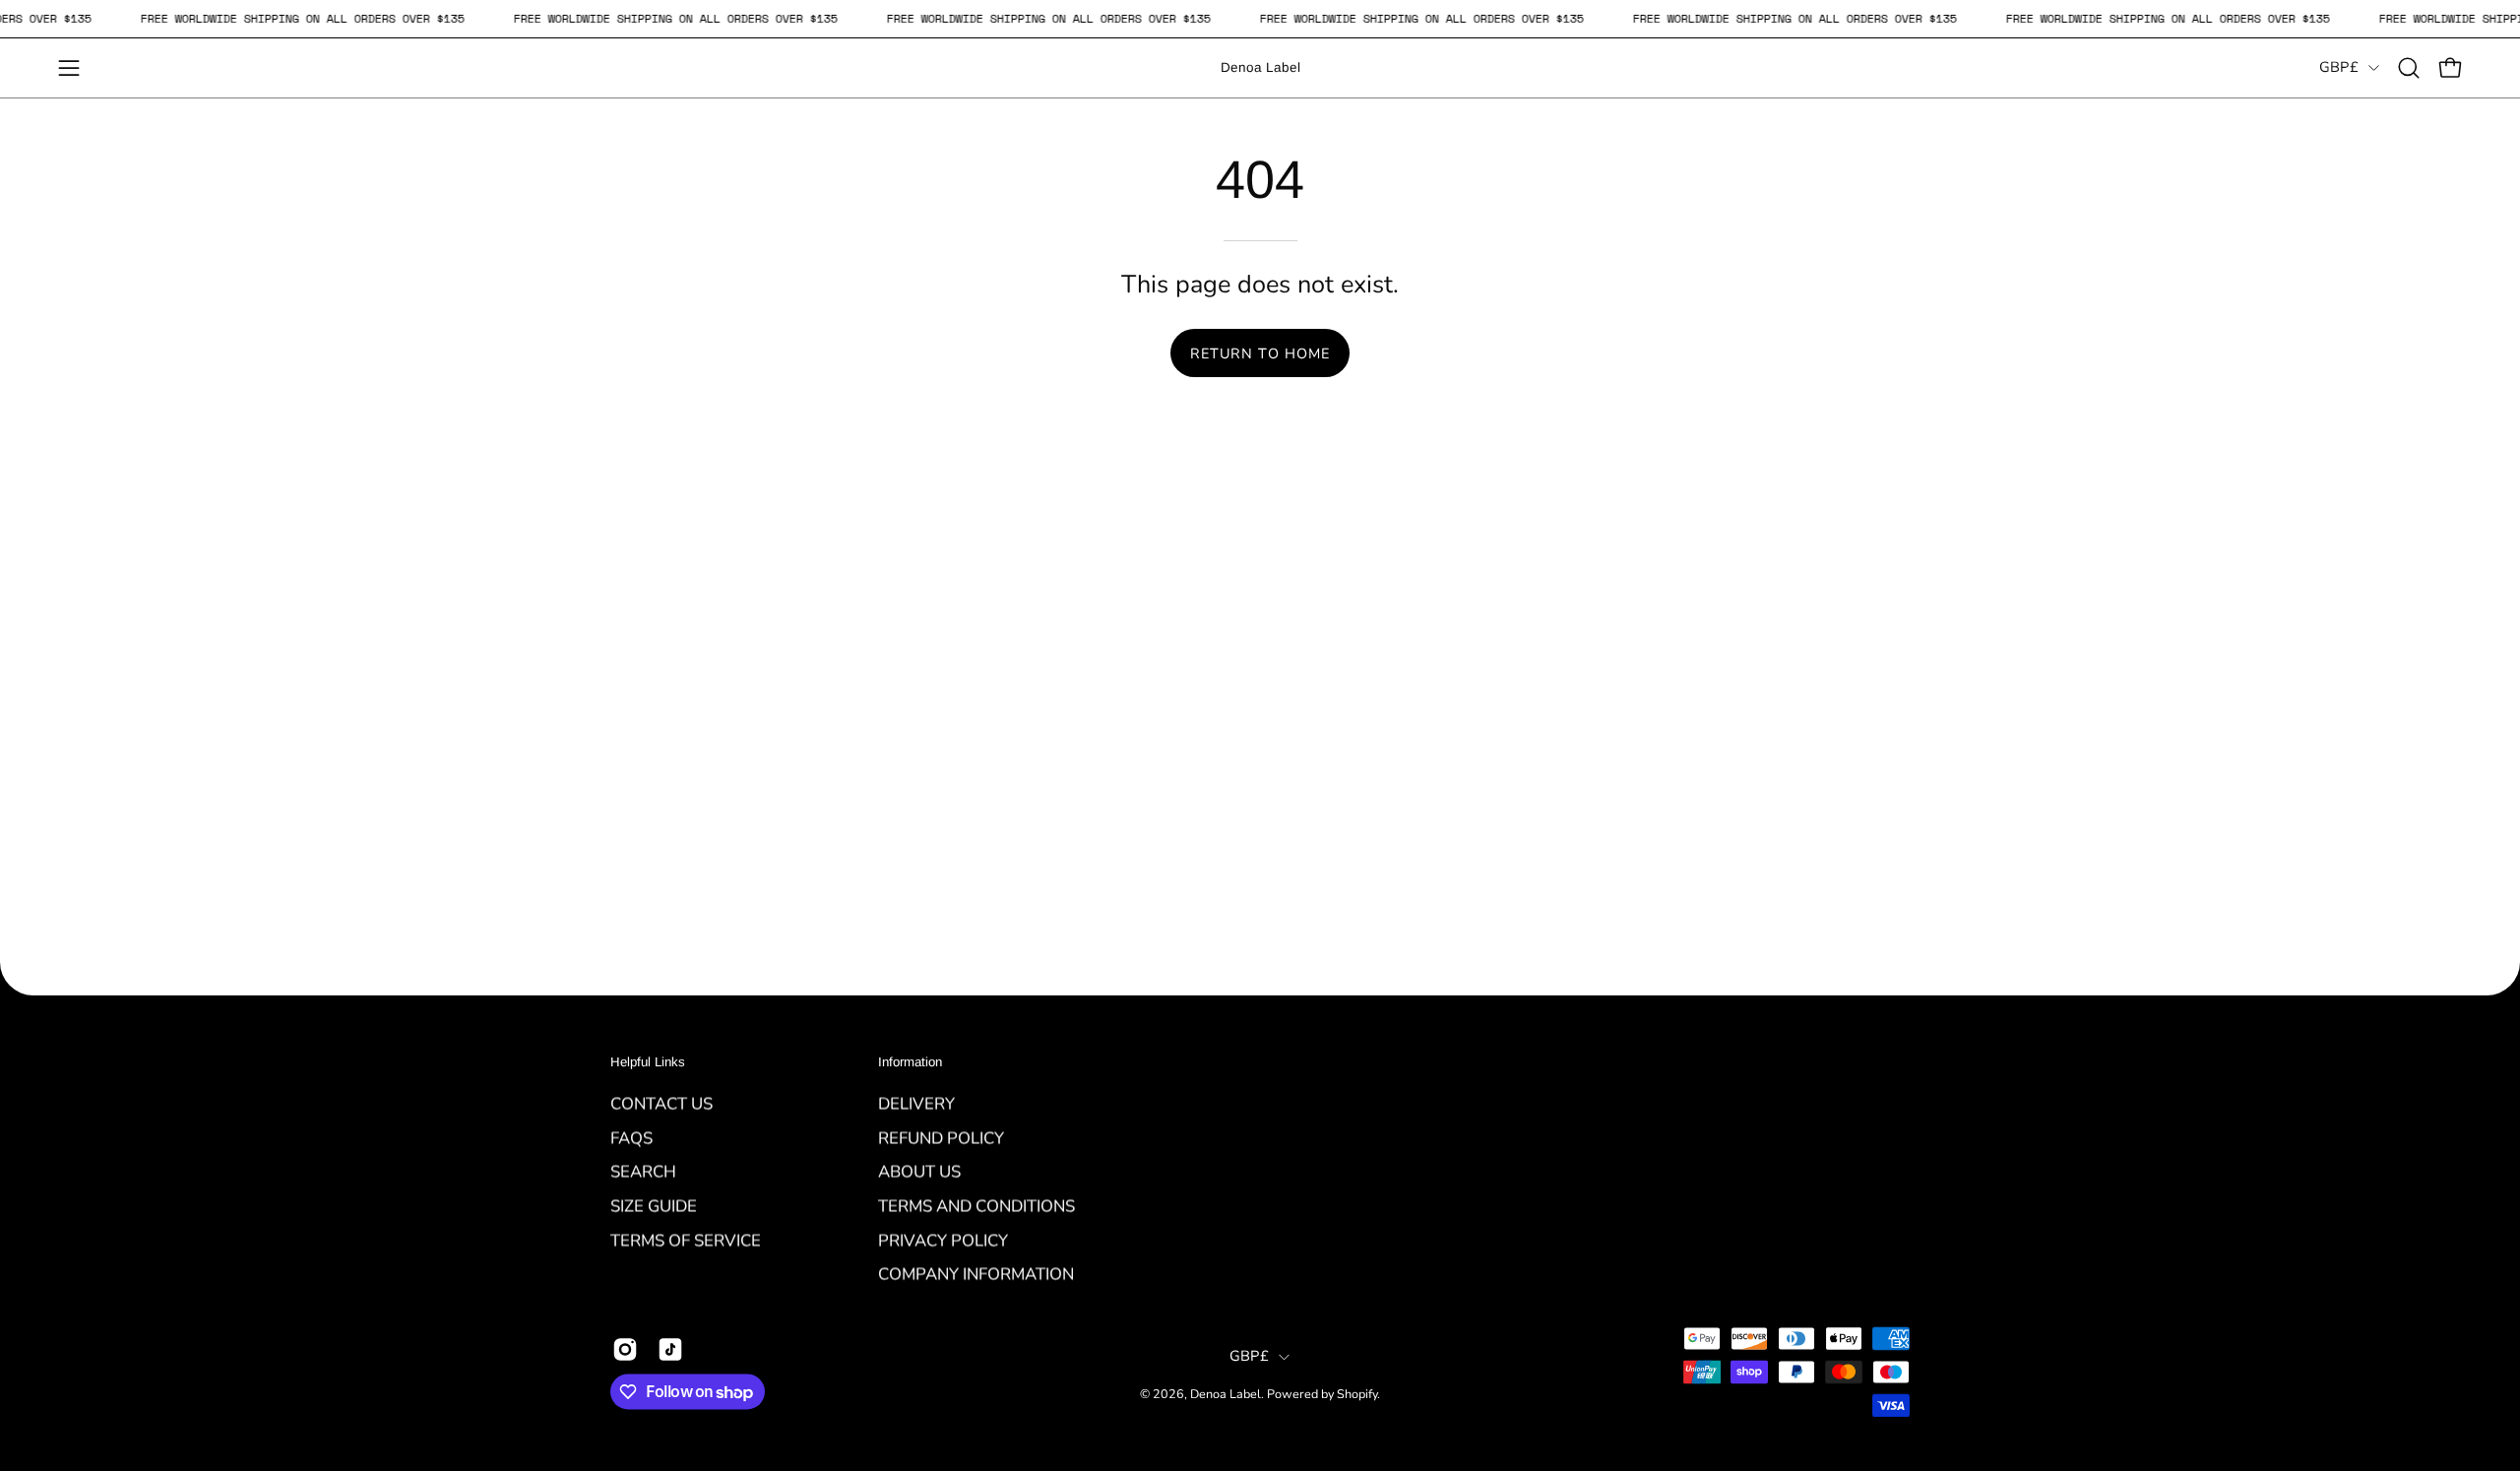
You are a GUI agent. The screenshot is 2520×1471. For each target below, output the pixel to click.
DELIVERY (916, 1103)
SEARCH (643, 1171)
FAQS (631, 1138)
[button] (2409, 68)
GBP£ (2339, 67)
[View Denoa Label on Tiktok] (670, 1349)
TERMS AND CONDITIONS (976, 1206)
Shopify (1357, 1394)
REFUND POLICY (941, 1138)
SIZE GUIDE (654, 1206)
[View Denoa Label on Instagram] (625, 1349)
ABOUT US (919, 1171)
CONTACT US (661, 1103)
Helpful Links (648, 1062)
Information (910, 1062)
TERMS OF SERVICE (686, 1239)
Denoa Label (1260, 67)
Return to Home (1260, 353)
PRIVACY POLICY (943, 1239)
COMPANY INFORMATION (976, 1274)
